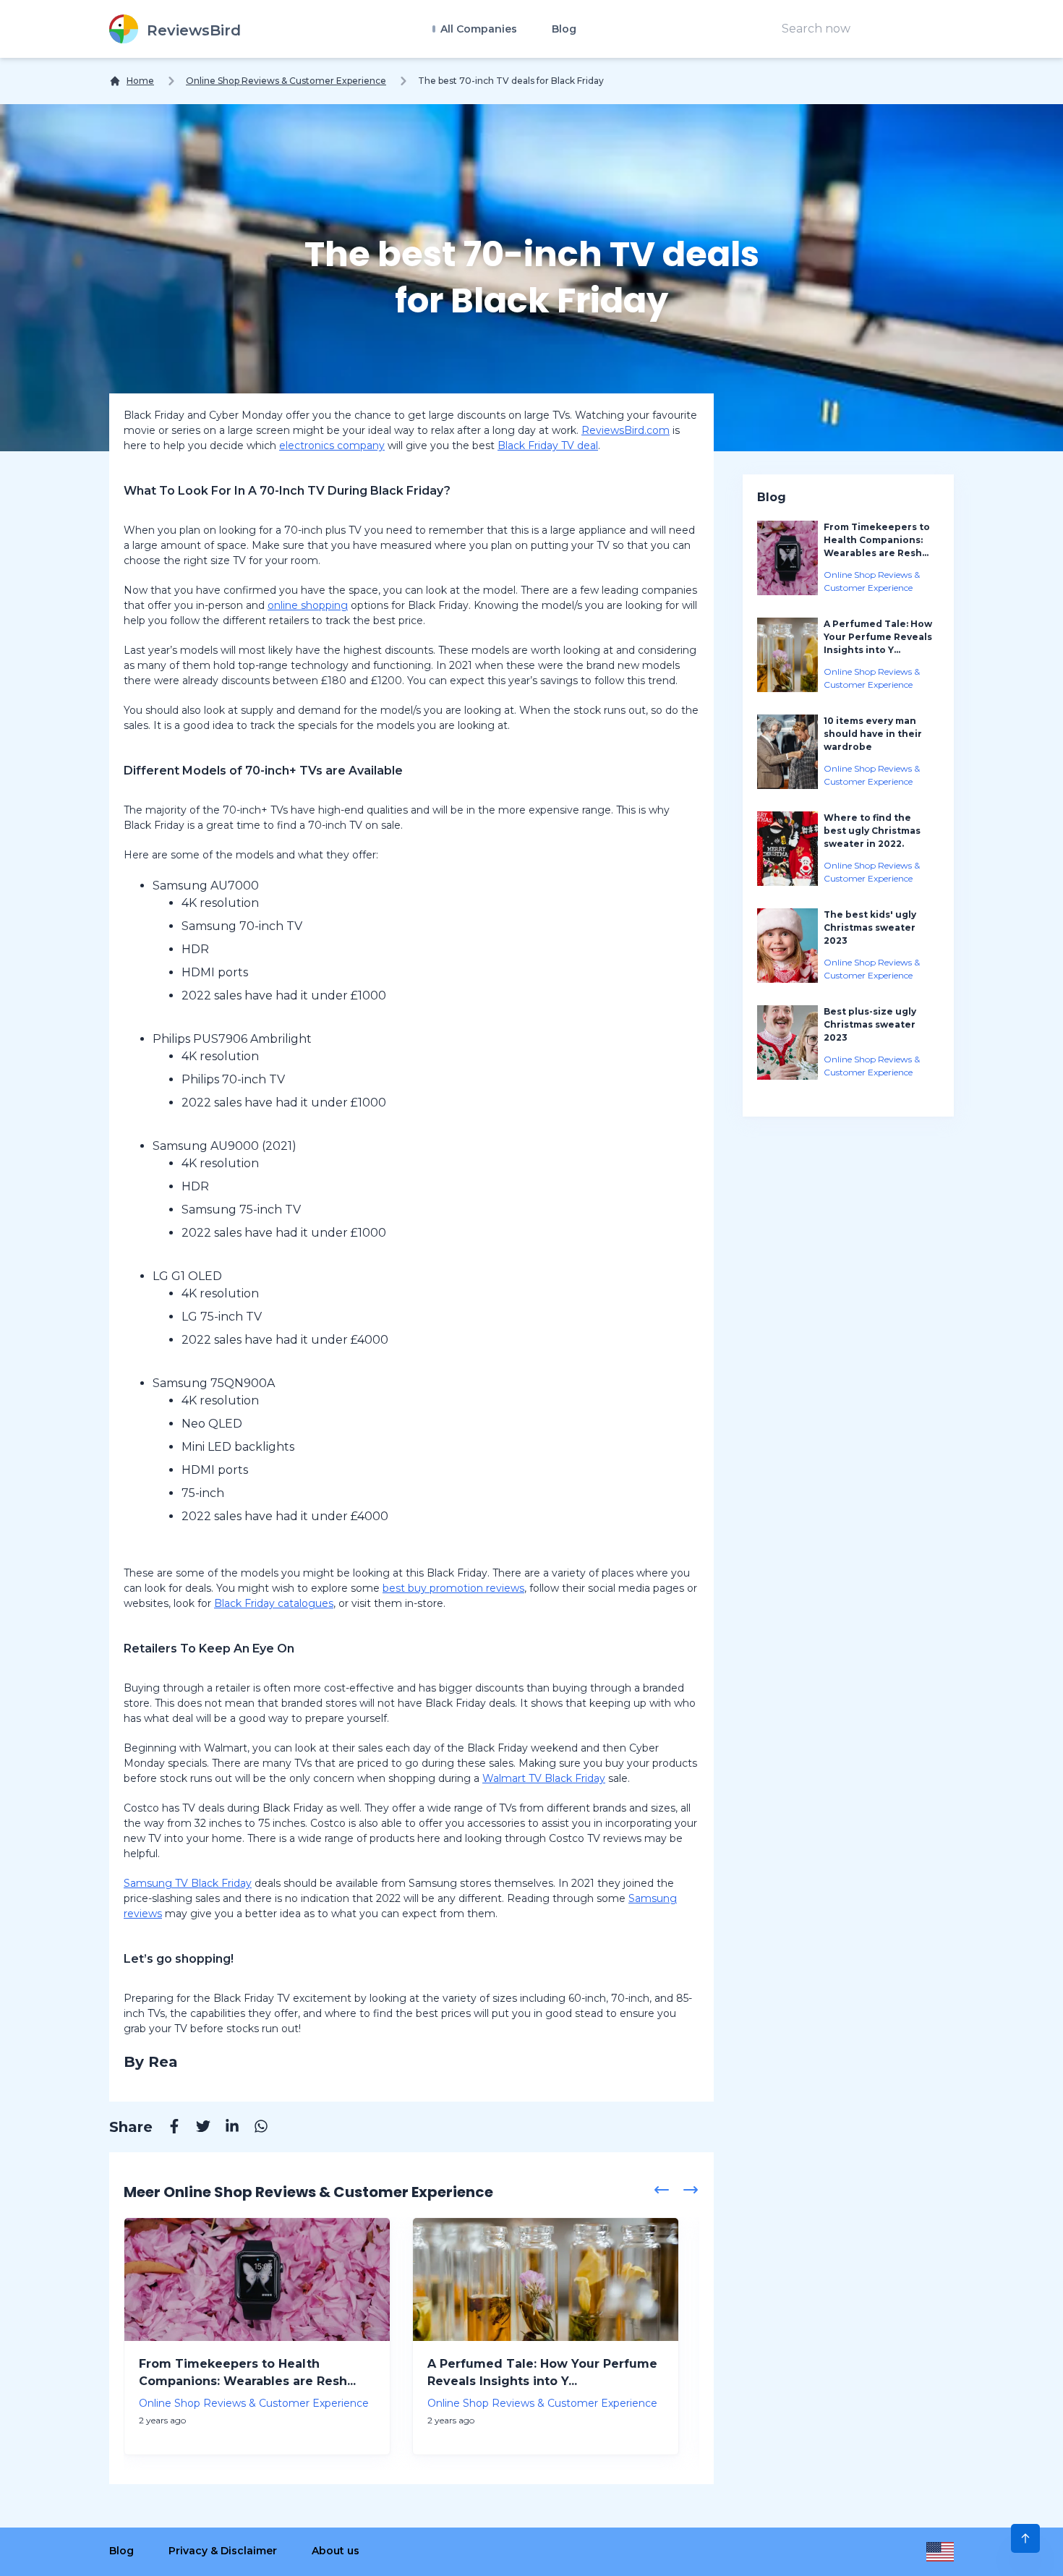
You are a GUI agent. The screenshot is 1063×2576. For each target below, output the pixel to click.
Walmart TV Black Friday (544, 1778)
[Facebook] (167, 2128)
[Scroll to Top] (1025, 2538)
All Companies (477, 29)
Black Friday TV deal (548, 445)
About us (336, 2551)
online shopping (308, 605)
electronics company (332, 445)
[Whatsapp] (254, 2128)
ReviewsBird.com (626, 430)
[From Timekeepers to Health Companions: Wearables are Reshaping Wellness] (257, 2279)
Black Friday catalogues (274, 1603)
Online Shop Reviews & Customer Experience (286, 81)
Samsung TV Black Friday (188, 1883)
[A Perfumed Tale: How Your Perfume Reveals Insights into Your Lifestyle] (546, 2279)
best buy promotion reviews (453, 1588)
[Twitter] (196, 2128)
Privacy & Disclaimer (223, 2551)
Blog (564, 29)
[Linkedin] (225, 2128)
